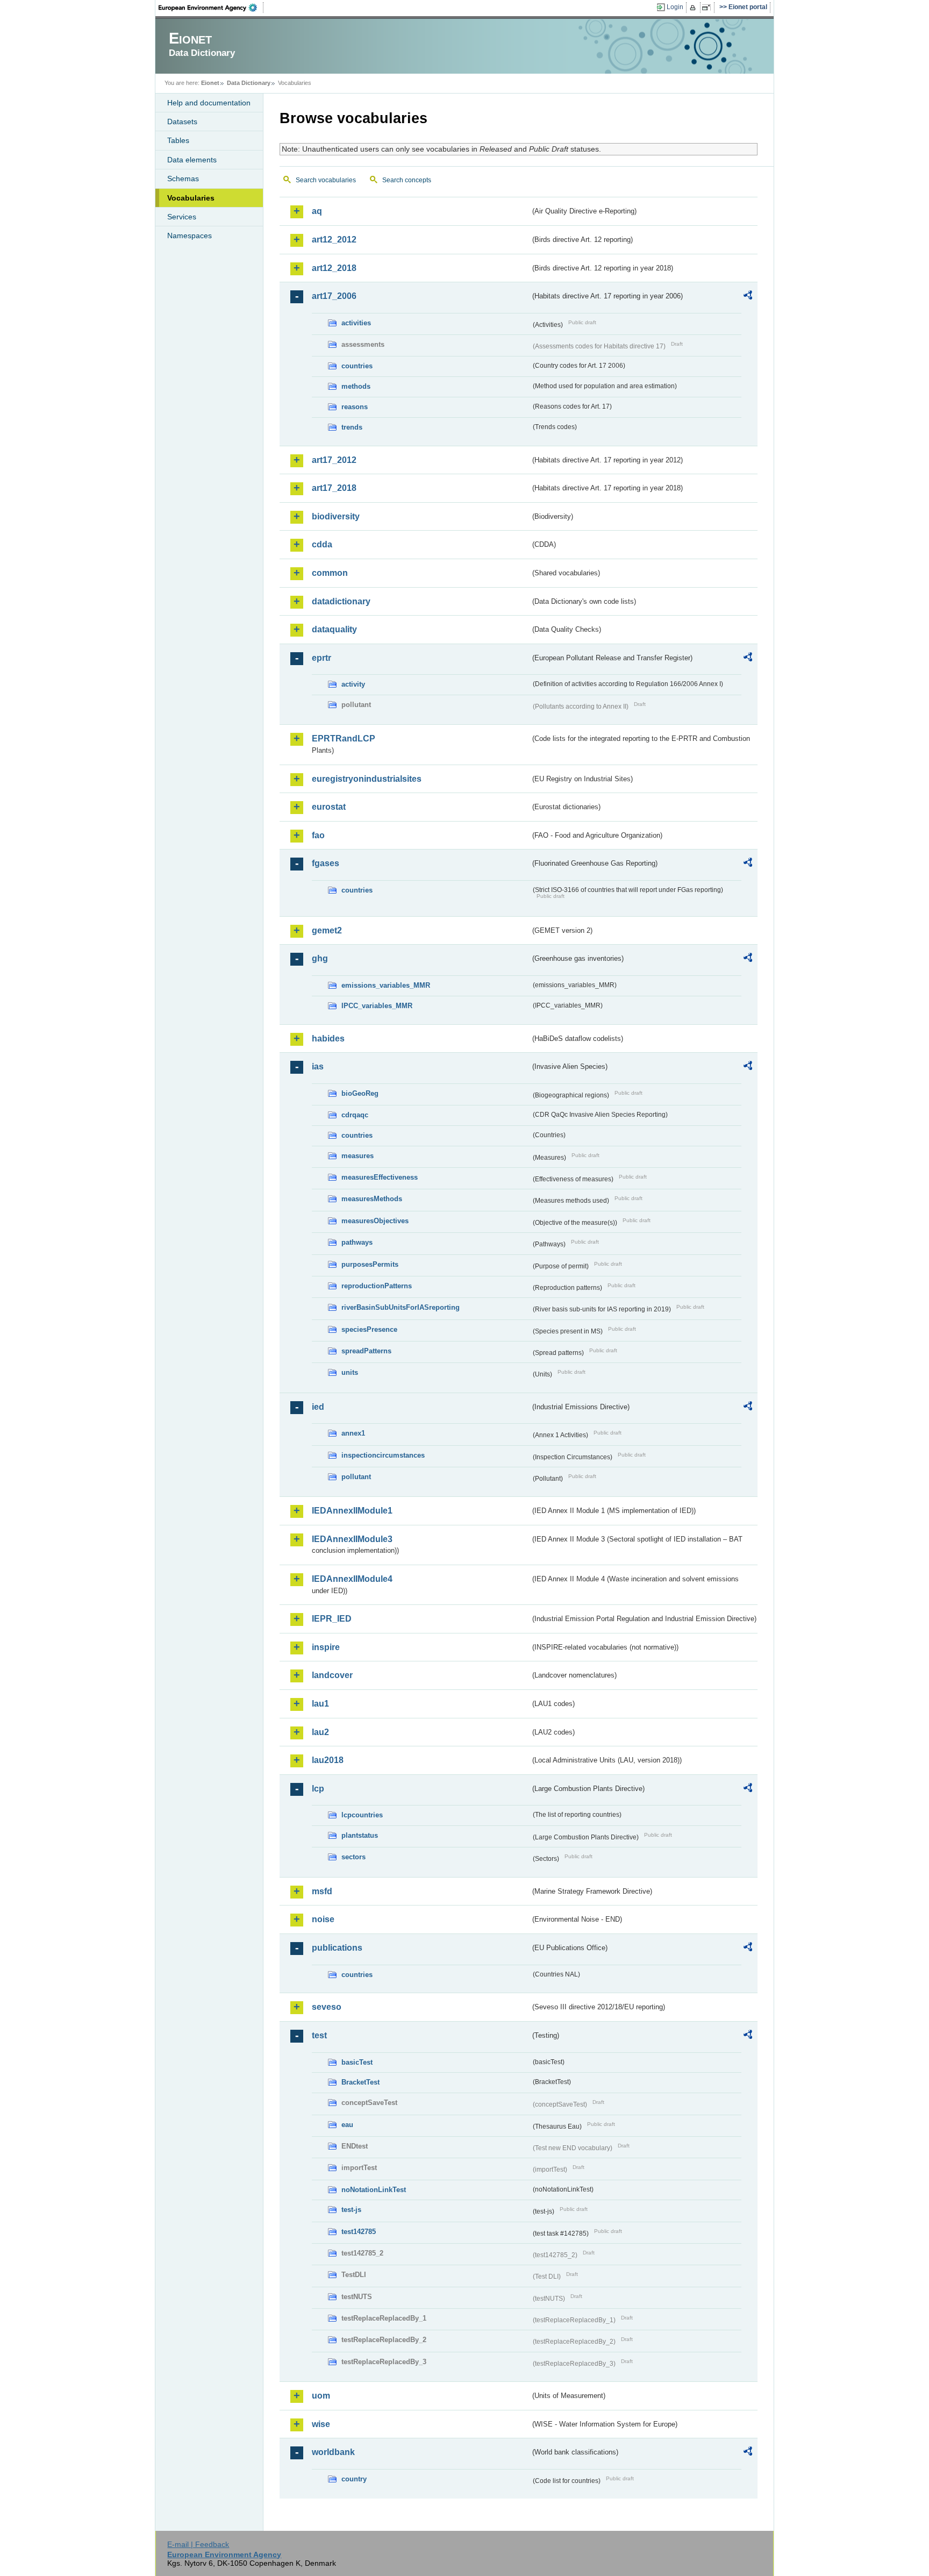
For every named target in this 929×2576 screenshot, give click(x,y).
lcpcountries (362, 1815)
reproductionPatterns (377, 1286)
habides (328, 1039)
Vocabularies (191, 198)
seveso (327, 2007)
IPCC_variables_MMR (377, 1006)
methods (356, 386)
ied (318, 1407)
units (350, 1372)
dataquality (334, 629)
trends (352, 427)
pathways (357, 1242)
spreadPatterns (366, 1351)
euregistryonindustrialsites (367, 779)
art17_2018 (334, 488)
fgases (326, 863)
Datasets (182, 122)
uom (321, 2396)
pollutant (356, 1477)
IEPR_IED (332, 1619)
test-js (351, 2210)
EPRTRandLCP (344, 738)
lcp (318, 1789)
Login (675, 7)
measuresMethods (372, 1199)
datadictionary (341, 601)
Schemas (183, 179)
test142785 (359, 2232)
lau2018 (328, 1760)
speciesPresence (369, 1329)
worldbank (333, 2452)
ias (318, 1066)
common (330, 573)
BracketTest (360, 2082)
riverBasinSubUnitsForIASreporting (401, 1307)
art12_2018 (334, 268)
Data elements (192, 160)
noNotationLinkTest (374, 2190)
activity (353, 684)
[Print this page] (694, 8)
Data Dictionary (249, 83)
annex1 (353, 1433)
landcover (332, 1675)
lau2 (320, 1732)
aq (317, 211)
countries (357, 366)
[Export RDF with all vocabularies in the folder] (748, 297)
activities (356, 323)
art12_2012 (334, 240)
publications (337, 1948)
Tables (178, 140)
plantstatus (360, 1835)
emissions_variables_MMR (386, 985)
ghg (320, 958)
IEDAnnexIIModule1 (352, 1511)
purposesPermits (370, 1264)
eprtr (321, 658)
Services (182, 217)
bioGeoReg (360, 1093)
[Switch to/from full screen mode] (708, 8)
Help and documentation (209, 103)
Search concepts (407, 180)
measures (358, 1156)
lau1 (320, 1704)
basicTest (357, 2062)
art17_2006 (334, 296)
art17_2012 (334, 460)
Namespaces (190, 236)
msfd (322, 1891)
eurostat (329, 807)
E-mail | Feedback (198, 2544)
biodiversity (336, 516)
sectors (353, 1857)
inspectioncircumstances (383, 1455)
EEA (211, 8)
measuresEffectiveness (380, 1177)
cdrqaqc (355, 1115)
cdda (322, 544)
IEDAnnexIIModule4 (352, 1579)
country (354, 2479)
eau (347, 2125)
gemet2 (327, 930)
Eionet (210, 83)
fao (318, 835)
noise (323, 1919)
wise (321, 2424)
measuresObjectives (375, 1221)
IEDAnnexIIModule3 (352, 1539)
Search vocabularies (326, 180)
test (319, 2035)
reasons (355, 407)
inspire (326, 1647)
